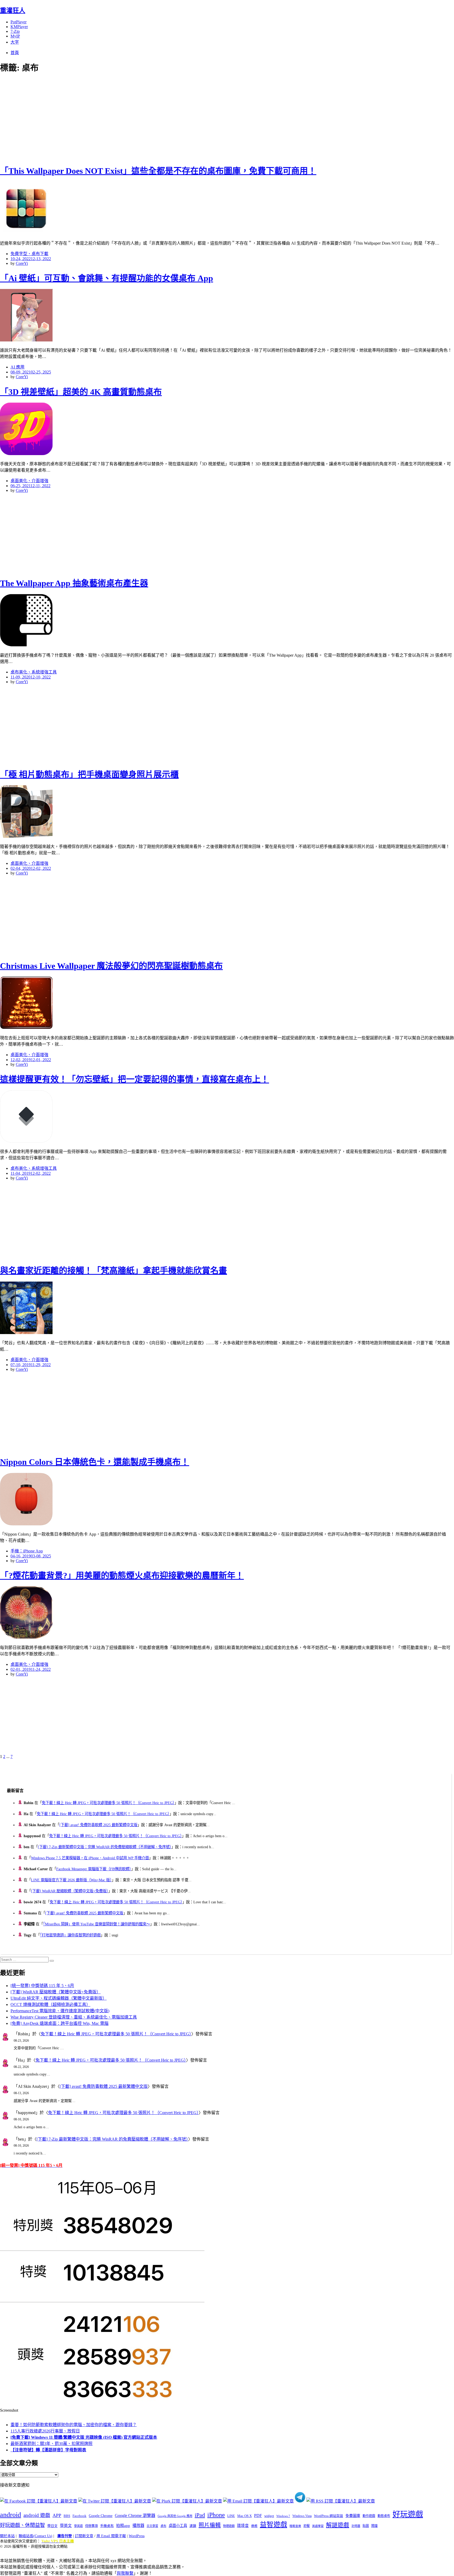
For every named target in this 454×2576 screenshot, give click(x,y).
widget (269, 2516)
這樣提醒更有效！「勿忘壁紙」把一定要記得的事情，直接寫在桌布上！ (135, 1079)
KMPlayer (19, 27)
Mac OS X (244, 2516)
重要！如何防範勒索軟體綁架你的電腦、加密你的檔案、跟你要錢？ (74, 2425)
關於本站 (7, 2536)
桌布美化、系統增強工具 (34, 672)
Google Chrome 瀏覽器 (135, 2516)
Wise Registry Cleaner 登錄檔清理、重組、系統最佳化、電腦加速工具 (74, 2017)
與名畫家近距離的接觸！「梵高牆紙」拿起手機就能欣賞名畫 (113, 1271)
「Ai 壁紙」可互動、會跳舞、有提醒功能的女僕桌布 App (107, 278)
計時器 (356, 2526)
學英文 (66, 2526)
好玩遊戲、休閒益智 (22, 2525)
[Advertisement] (95, 118)
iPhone (216, 2515)
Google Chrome (101, 2516)
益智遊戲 (274, 2525)
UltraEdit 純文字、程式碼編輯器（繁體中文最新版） (59, 1998)
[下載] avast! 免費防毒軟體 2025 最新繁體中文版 (98, 1825)
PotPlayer (19, 22)
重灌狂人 (13, 10)
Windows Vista (302, 2516)
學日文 (52, 2526)
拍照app (123, 2526)
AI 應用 (17, 367)
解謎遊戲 (338, 2525)
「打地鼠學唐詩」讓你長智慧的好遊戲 (70, 1935)
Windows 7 (283, 2516)
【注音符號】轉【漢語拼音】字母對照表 (48, 2450)
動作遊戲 (369, 2516)
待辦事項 (91, 2526)
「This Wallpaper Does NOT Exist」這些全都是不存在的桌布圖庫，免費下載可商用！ (158, 171)
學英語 (78, 2526)
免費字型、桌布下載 (29, 254)
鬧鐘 (374, 2526)
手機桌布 (107, 2526)
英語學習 (318, 2526)
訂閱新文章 (84, 2536)
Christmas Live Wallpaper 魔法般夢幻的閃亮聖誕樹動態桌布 (111, 966)
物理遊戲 (229, 2526)
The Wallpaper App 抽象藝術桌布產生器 (74, 583)
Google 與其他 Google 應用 (175, 2516)
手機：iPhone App (27, 1551)
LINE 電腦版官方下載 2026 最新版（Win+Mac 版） (71, 1880)
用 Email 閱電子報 (111, 2536)
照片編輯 (210, 2525)
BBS (67, 2516)
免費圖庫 (353, 2516)
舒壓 (307, 2526)
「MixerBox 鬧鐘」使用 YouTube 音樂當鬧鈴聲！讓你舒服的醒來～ (97, 1924)
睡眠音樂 (295, 2526)
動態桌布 (384, 2516)
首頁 (15, 53)
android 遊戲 (37, 2515)
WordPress (137, 2536)
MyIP (15, 36)
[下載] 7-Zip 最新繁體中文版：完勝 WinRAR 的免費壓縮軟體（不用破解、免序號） (105, 1847)
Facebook (79, 2516)
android (11, 2515)
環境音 (243, 2526)
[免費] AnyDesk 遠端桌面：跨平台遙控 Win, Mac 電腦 (60, 2023)
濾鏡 (193, 2526)
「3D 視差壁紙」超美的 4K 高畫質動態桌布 (81, 392)
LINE (231, 2516)
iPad (200, 2515)
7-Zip (15, 31)
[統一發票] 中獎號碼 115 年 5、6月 (42, 1986)
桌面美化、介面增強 (29, 481)
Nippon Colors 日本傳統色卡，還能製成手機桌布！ (95, 1462)
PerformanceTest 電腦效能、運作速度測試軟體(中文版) (60, 2011)
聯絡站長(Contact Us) (35, 2536)
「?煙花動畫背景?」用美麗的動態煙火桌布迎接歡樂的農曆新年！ (122, 1576)
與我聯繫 (125, 2573)
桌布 (163, 2526)
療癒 (254, 2526)
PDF (258, 2516)
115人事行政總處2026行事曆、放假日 (45, 2431)
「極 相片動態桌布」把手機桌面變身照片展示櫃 (89, 775)
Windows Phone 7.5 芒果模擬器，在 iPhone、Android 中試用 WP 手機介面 (90, 1858)
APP (57, 2515)
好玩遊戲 (408, 2514)
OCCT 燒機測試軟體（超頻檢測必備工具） (50, 2005)
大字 (15, 42)
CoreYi (22, 263)
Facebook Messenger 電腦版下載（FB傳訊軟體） (94, 1869)
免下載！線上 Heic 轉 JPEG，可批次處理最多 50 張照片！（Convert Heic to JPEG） (108, 1803)
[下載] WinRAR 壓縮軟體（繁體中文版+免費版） (70, 1891)
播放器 (138, 2525)
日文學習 (152, 2526)
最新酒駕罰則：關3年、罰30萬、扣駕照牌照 (51, 2444)
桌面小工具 (178, 2526)
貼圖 (366, 2526)
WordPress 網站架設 (329, 2516)
